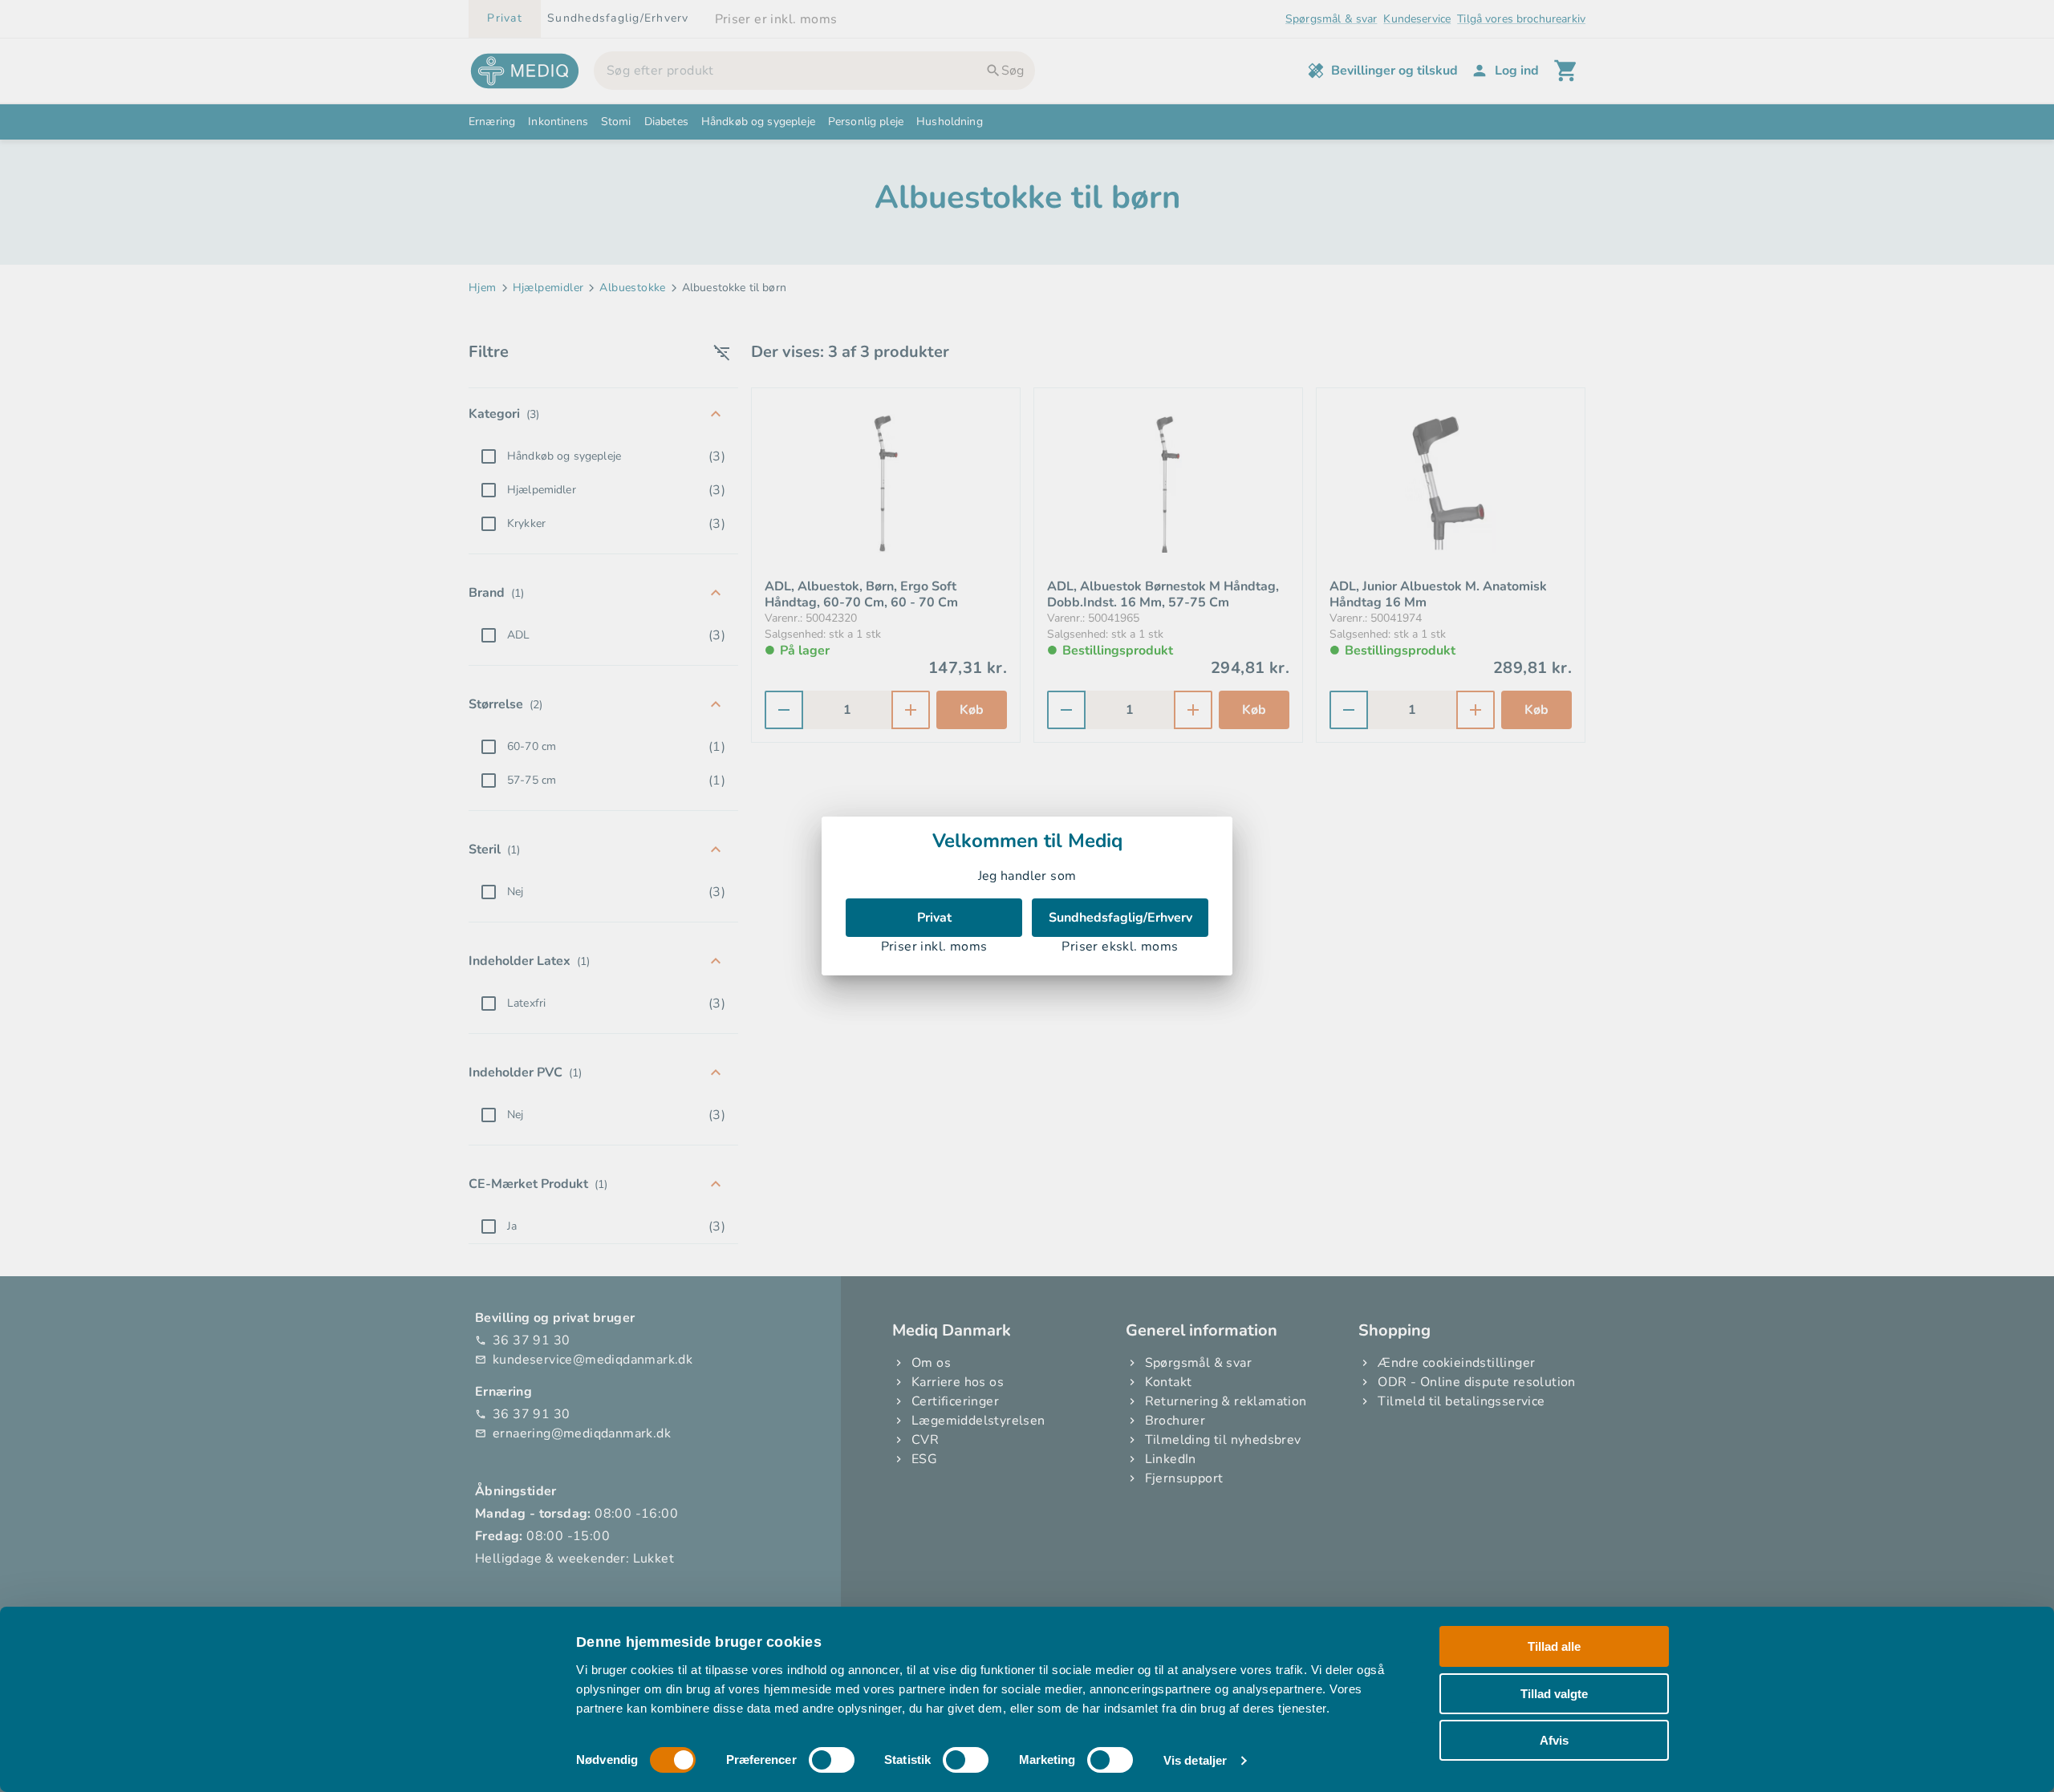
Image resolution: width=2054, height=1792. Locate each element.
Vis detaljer (1195, 1760)
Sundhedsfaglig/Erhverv (1120, 918)
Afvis (1554, 1740)
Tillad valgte (1554, 1693)
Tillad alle (1554, 1646)
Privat (934, 918)
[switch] (832, 1760)
